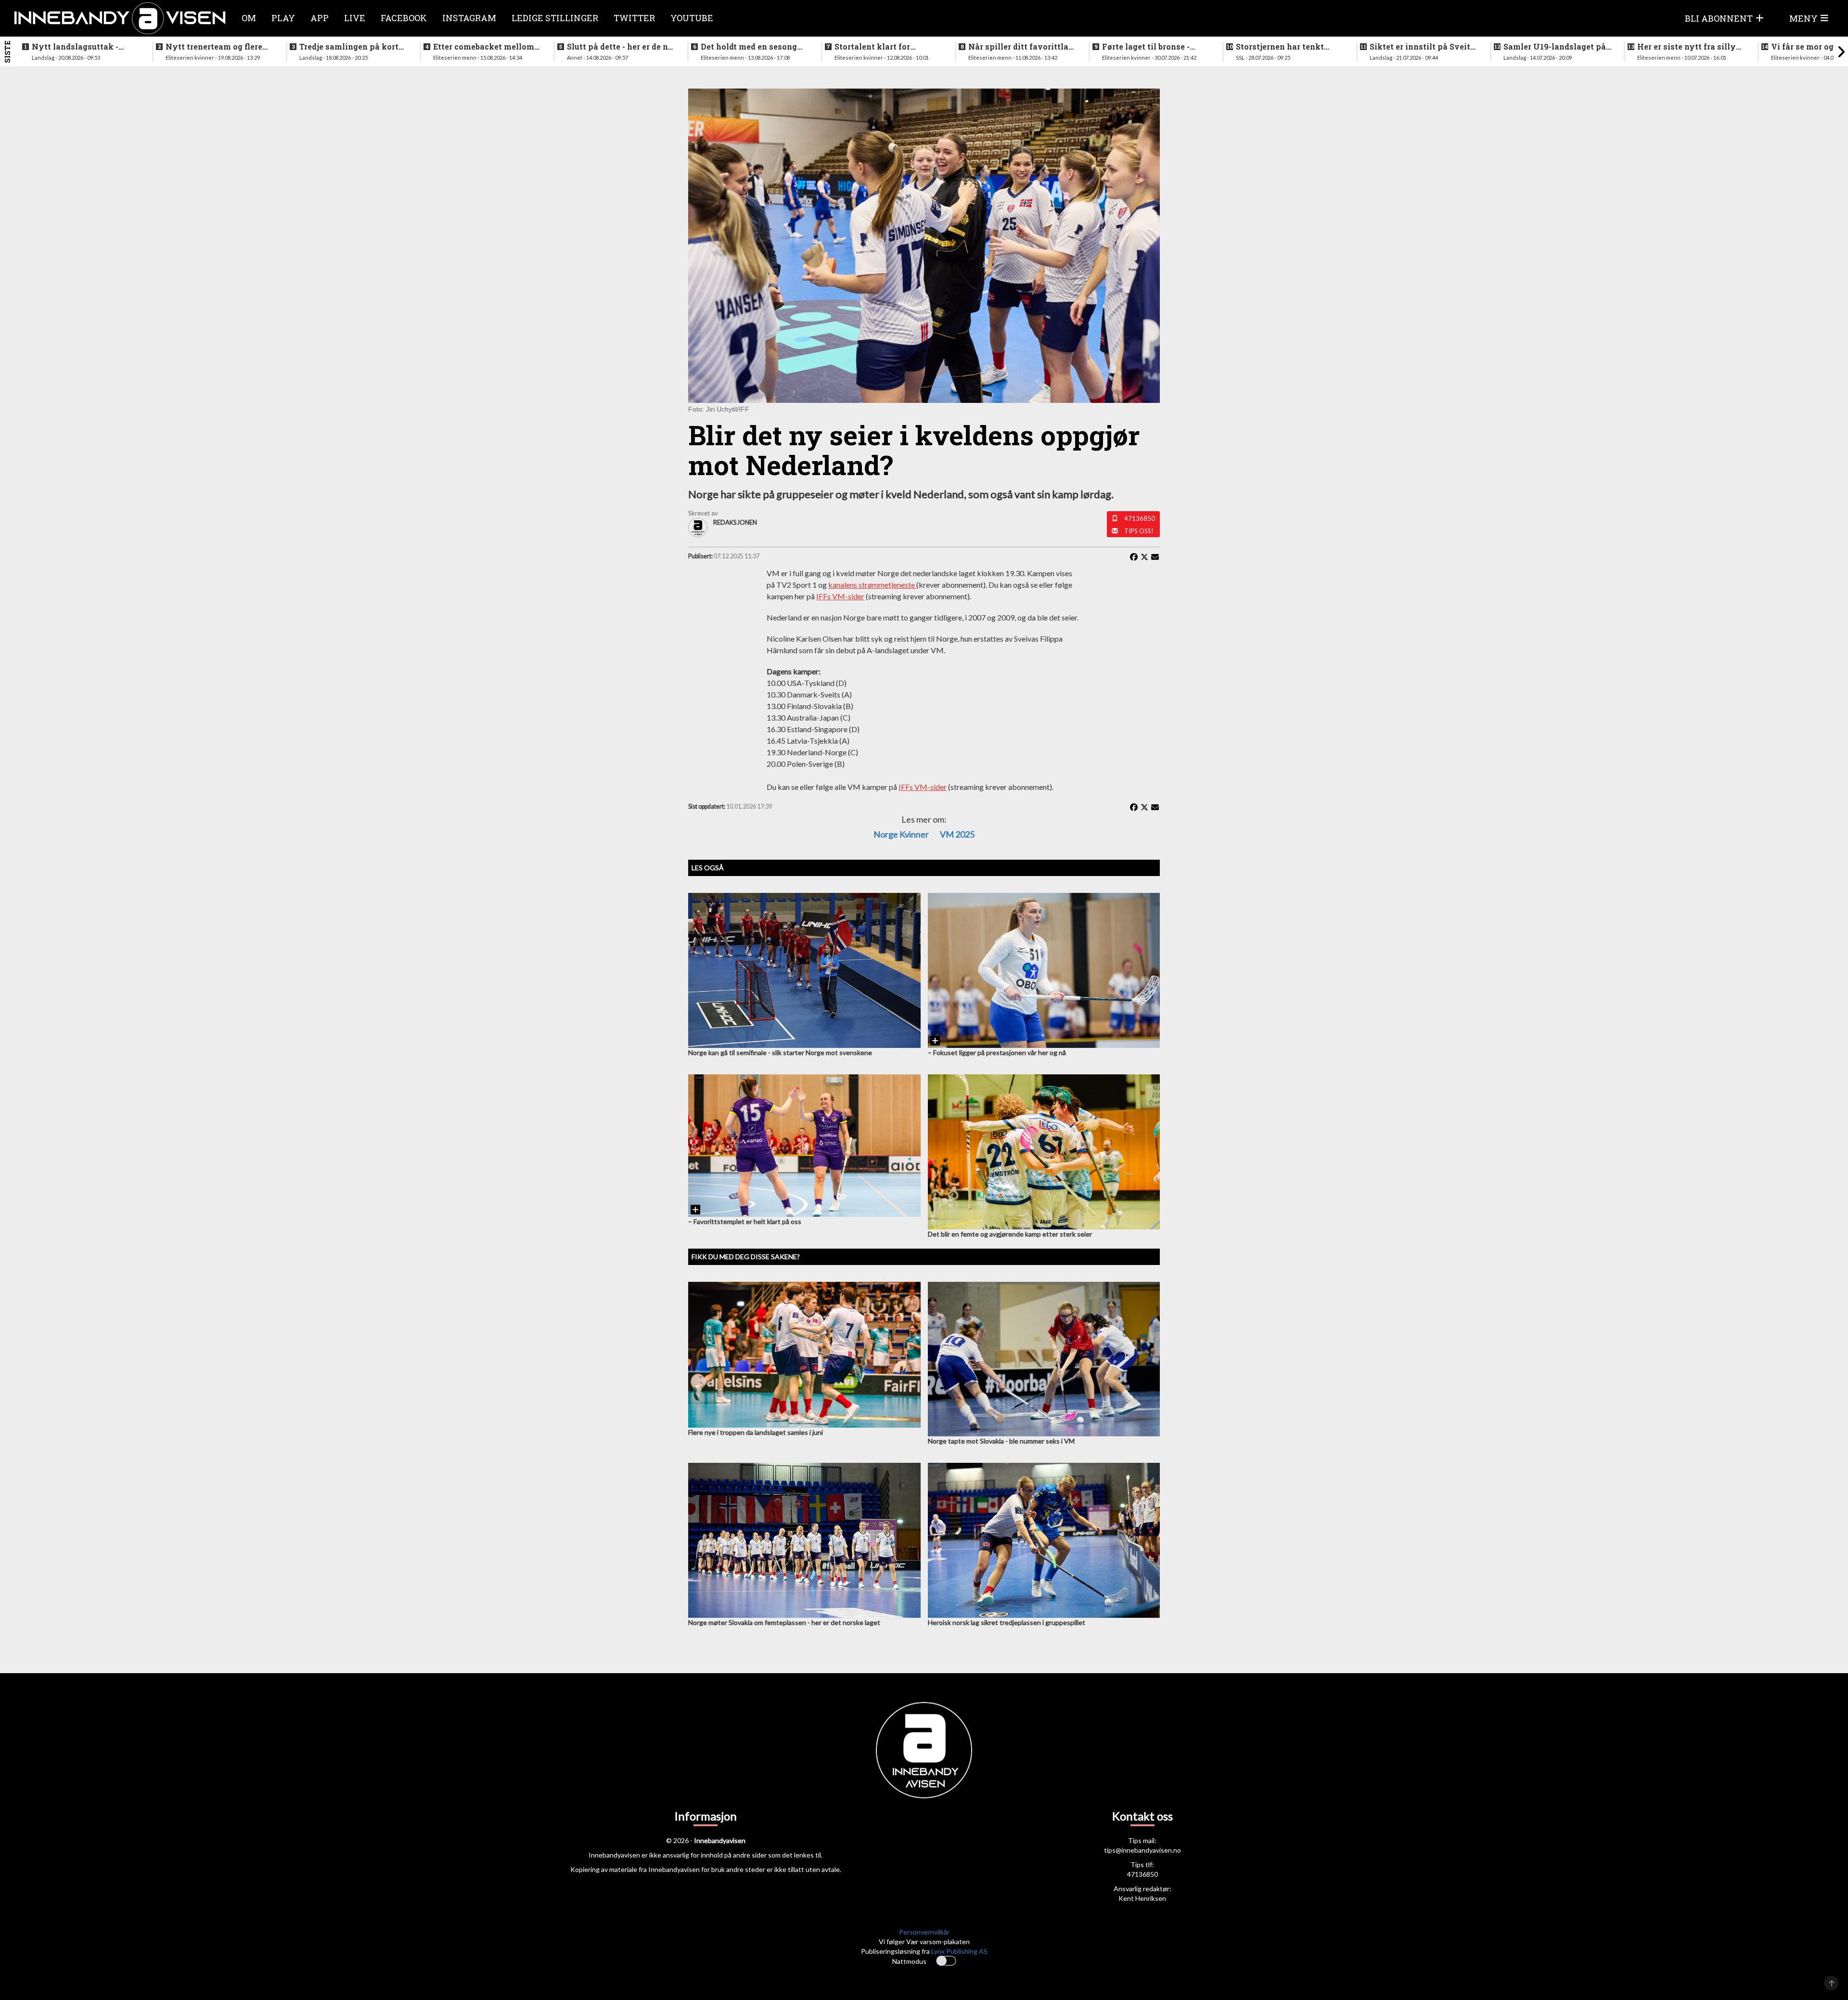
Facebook (404, 18)
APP (320, 18)
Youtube (692, 18)
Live (355, 18)
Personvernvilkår (924, 1932)
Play (283, 18)
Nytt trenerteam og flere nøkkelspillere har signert (218, 47)
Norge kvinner (901, 834)
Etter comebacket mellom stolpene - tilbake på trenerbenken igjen (484, 47)
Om (249, 18)
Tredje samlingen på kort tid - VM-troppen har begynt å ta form (349, 47)
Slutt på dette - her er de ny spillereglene (620, 47)
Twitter (634, 18)
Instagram (469, 18)
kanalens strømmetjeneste (872, 585)
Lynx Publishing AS (959, 1951)
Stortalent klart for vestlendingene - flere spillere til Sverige (878, 47)
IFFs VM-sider (840, 596)
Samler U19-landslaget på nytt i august (1555, 47)
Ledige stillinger (555, 18)
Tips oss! (1139, 531)
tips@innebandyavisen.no (1142, 1850)
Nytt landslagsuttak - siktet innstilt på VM (75, 47)
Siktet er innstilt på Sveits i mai (1422, 47)
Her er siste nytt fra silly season (1687, 47)
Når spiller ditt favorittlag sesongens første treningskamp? (1021, 47)
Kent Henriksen (1142, 1898)
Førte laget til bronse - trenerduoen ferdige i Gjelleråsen (1146, 47)
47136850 (1140, 518)
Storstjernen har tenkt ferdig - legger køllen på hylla (1283, 47)
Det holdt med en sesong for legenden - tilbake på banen (749, 47)
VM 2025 (957, 834)
